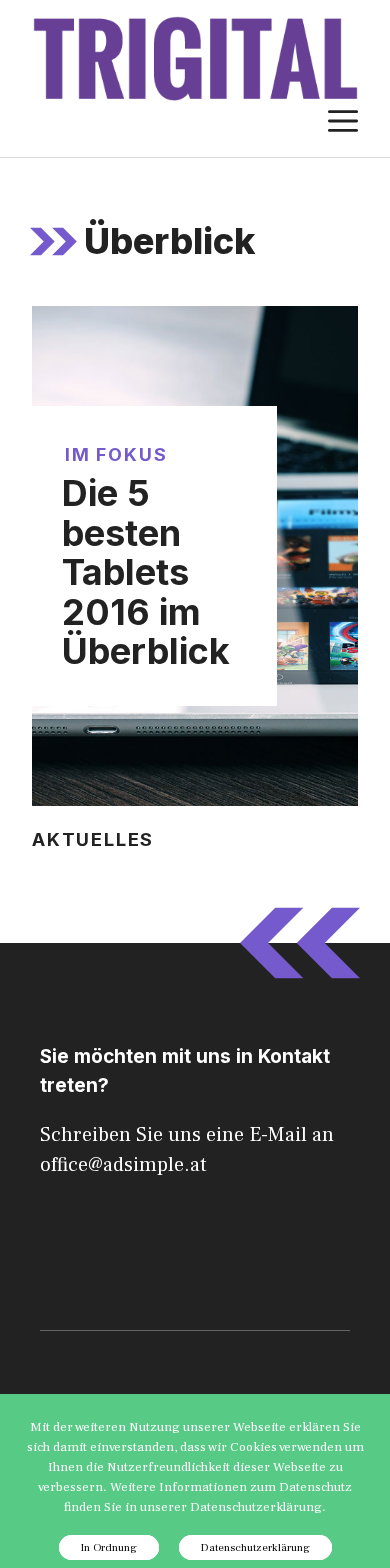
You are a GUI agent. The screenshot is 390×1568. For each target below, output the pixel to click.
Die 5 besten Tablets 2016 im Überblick (146, 572)
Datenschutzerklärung (255, 1547)
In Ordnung (109, 1547)
